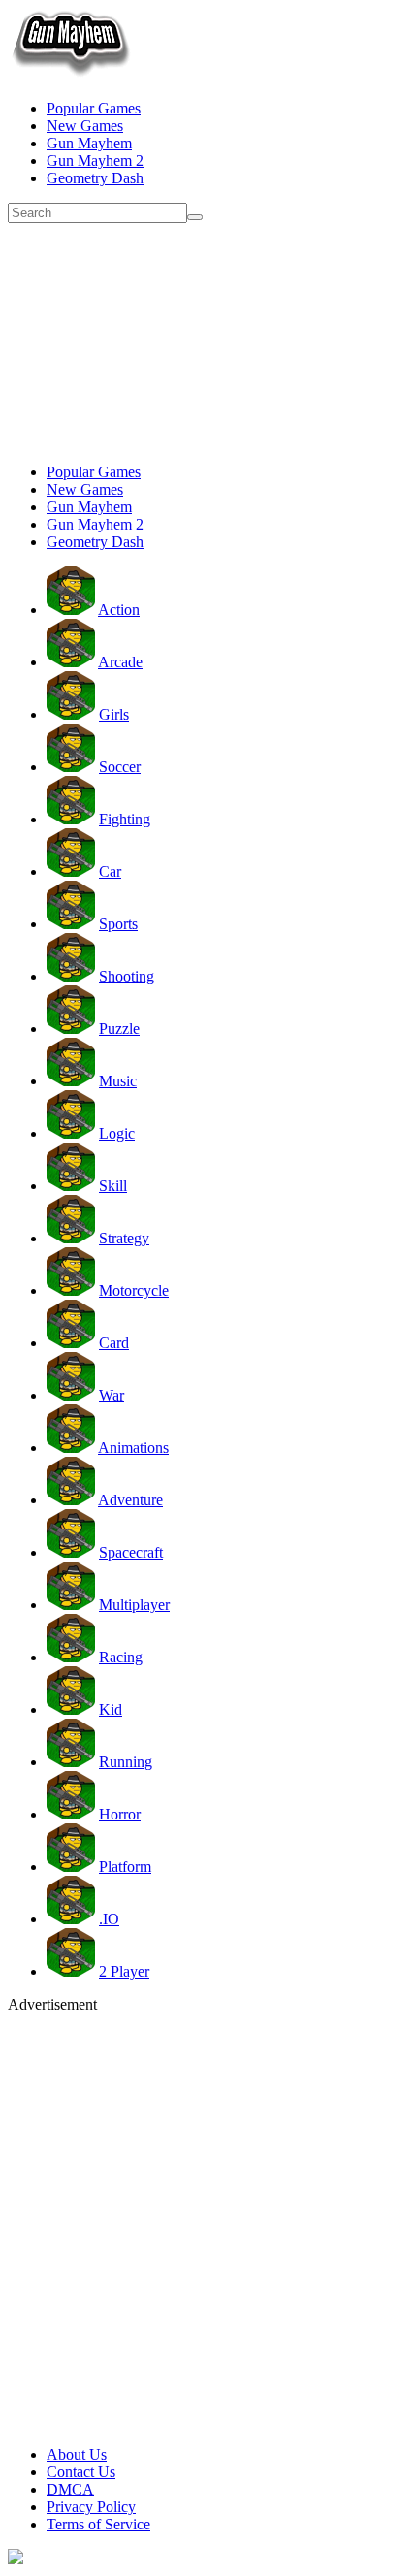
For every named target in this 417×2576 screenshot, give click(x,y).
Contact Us (81, 2472)
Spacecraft (131, 1552)
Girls (114, 714)
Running (126, 1762)
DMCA (70, 2489)
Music (118, 1081)
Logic (117, 1133)
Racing (121, 1657)
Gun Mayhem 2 (95, 161)
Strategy (124, 1238)
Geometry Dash (95, 178)
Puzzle (119, 1029)
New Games (85, 126)
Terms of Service (98, 2524)
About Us (77, 2454)
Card (114, 1343)
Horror (120, 1814)
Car (110, 871)
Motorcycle (134, 1290)
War (112, 1395)
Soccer (120, 767)
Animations (133, 1448)
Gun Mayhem (89, 143)
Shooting (127, 976)
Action (119, 610)
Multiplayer (134, 1605)
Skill (113, 1186)
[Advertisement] (208, 340)
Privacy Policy (91, 2507)
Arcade (120, 662)
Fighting (125, 819)
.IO (109, 1919)
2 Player (124, 1971)
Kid (111, 1709)
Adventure (130, 1500)
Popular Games (94, 108)
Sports (118, 924)
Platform (125, 1867)
